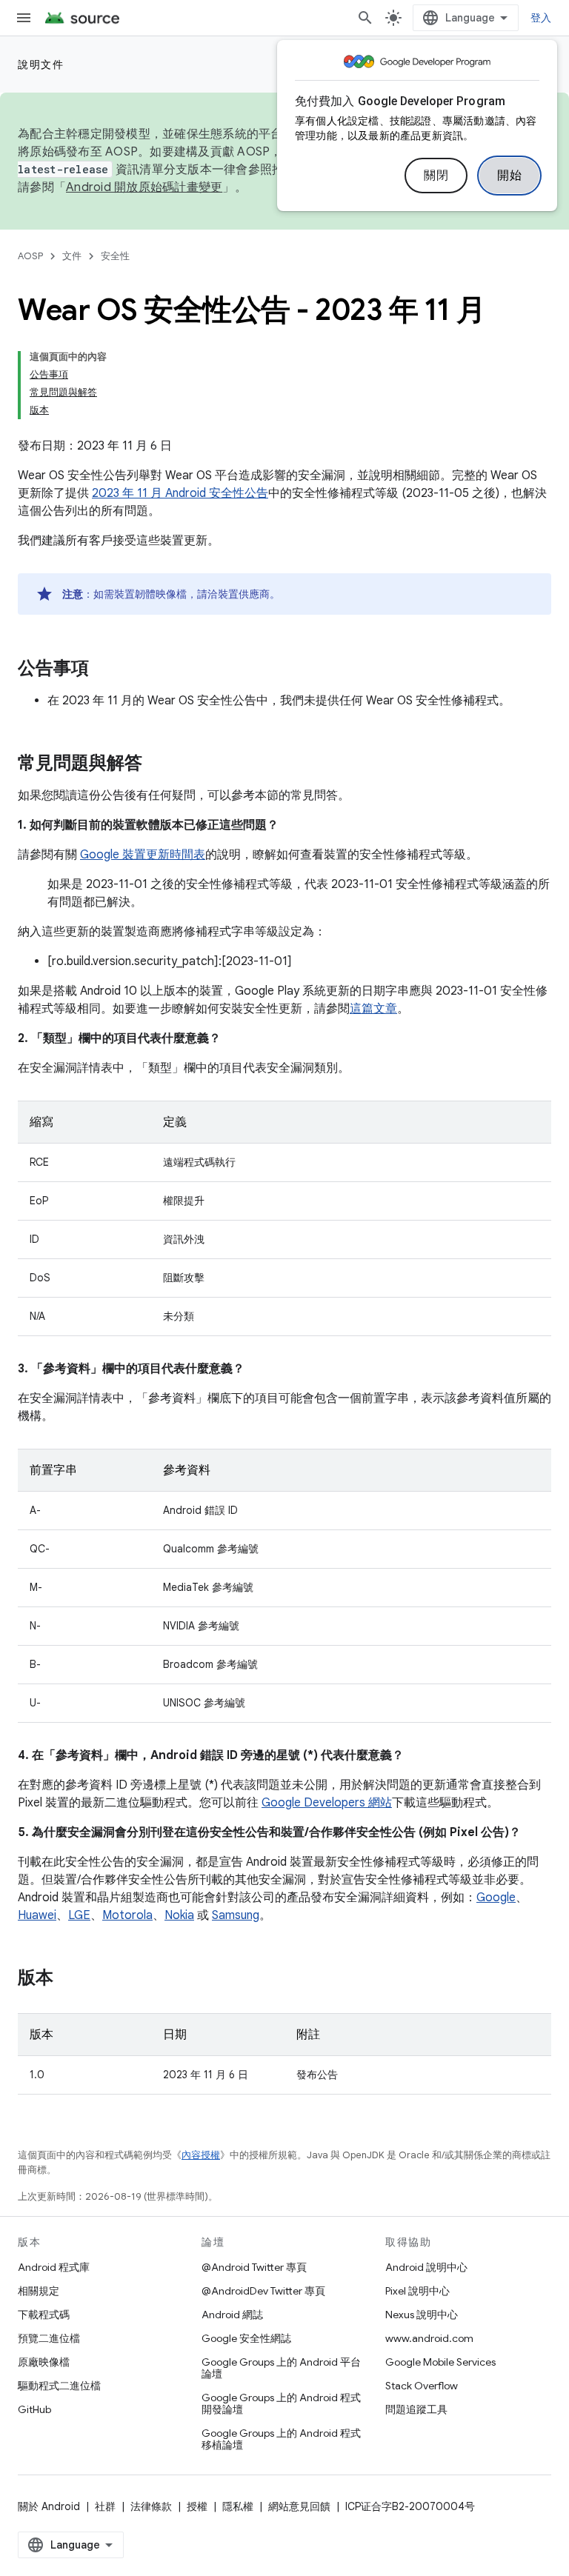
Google (496, 1898)
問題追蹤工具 (416, 2409)
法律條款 (151, 2506)
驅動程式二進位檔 (59, 2386)
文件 (72, 256)
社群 (105, 2506)
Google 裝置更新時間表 (143, 855)
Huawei (37, 1915)
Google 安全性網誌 (246, 2338)
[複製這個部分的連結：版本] (68, 1979)
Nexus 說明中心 (422, 2315)
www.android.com (429, 2338)
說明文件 (41, 64)
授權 (197, 2506)
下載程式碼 (44, 2315)
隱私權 (238, 2506)
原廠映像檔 (44, 2362)
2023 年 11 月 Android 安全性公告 (180, 493)
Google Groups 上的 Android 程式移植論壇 (281, 2439)
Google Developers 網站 (327, 1803)
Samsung (236, 1915)
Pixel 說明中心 (417, 2291)
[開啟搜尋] (365, 18)
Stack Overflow (422, 2386)
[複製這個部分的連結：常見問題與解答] (157, 764)
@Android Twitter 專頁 (254, 2267)
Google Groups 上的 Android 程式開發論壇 (281, 2403)
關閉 (436, 176)
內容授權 (201, 2155)
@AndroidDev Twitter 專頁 (263, 2291)
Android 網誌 (232, 2315)
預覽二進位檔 (49, 2338)
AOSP (30, 256)
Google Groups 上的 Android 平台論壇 (281, 2368)
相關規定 (39, 2291)
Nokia (179, 1915)
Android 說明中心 (426, 2267)
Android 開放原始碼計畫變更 (144, 187)
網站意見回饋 (299, 2506)
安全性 (115, 256)
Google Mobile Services (440, 2362)
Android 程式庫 (54, 2267)
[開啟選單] (24, 18)
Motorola (127, 1915)
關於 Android (49, 2506)
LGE (79, 1915)
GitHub (34, 2409)
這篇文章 (373, 1009)
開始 (509, 176)
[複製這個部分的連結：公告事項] (104, 670)
